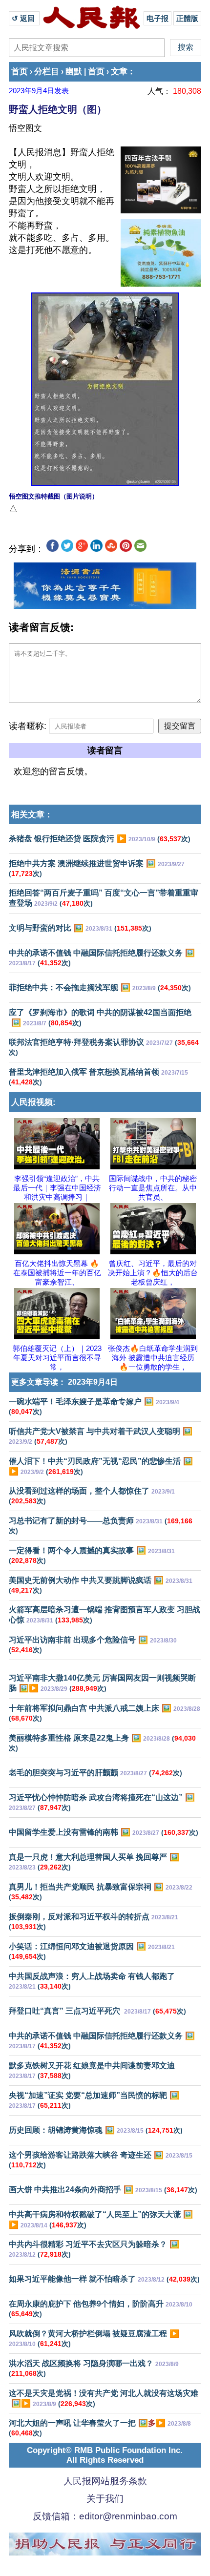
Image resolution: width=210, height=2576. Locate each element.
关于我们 (105, 2499)
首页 (20, 72)
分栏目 (47, 72)
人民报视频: (33, 1102)
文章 (119, 72)
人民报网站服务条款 (105, 2481)
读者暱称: (28, 726)
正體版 (187, 18)
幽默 (74, 72)
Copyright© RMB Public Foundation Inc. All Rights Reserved (105, 2455)
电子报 (157, 18)
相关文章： (32, 815)
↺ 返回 (24, 18)
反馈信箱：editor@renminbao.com (105, 2516)
